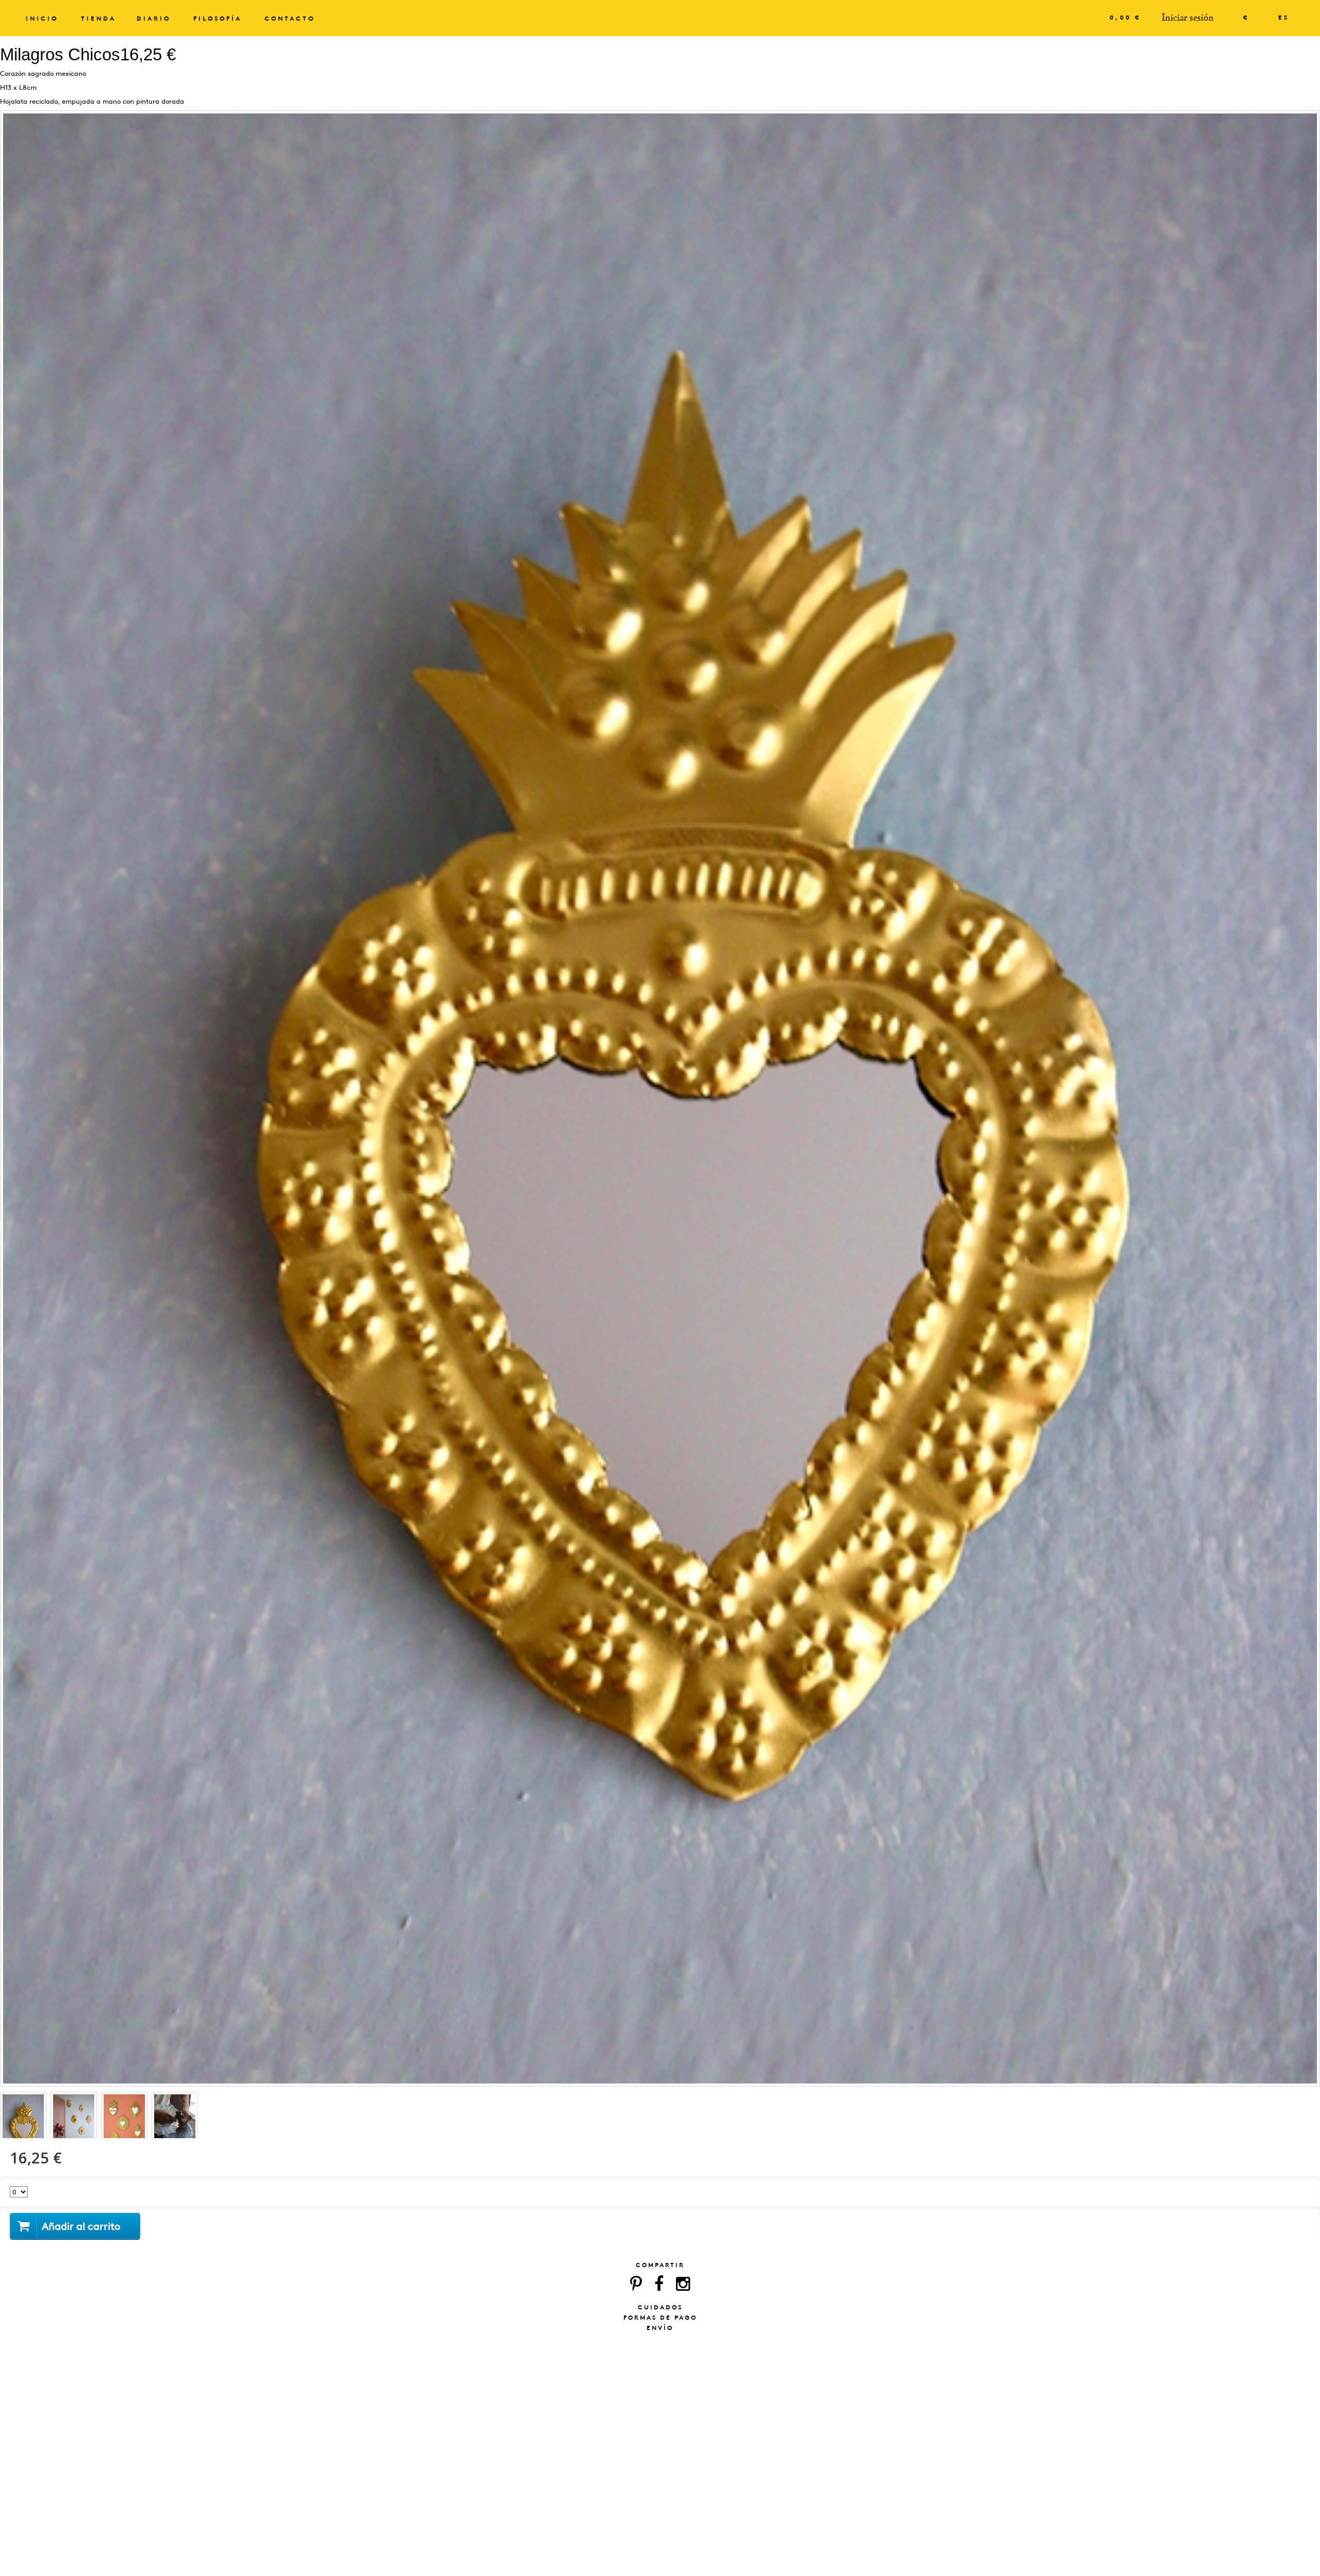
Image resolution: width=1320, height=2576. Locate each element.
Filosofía (218, 19)
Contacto (290, 19)
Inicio (42, 19)
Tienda (98, 19)
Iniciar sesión (1188, 18)
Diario (154, 19)
